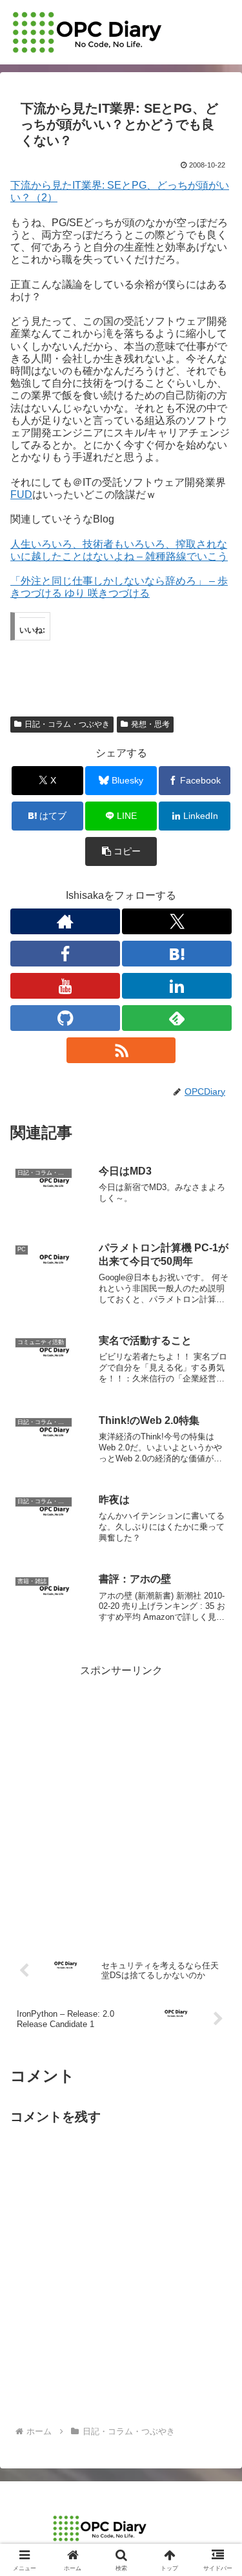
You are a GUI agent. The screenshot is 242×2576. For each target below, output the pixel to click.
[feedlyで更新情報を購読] (177, 1018)
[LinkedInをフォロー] (177, 986)
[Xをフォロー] (177, 921)
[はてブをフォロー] (177, 954)
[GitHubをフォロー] (65, 1018)
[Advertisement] (121, 1801)
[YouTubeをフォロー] (65, 986)
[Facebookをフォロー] (65, 954)
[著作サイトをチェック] (65, 921)
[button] (121, 851)
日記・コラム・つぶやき (67, 724)
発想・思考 (150, 724)
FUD (21, 495)
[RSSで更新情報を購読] (121, 1050)
